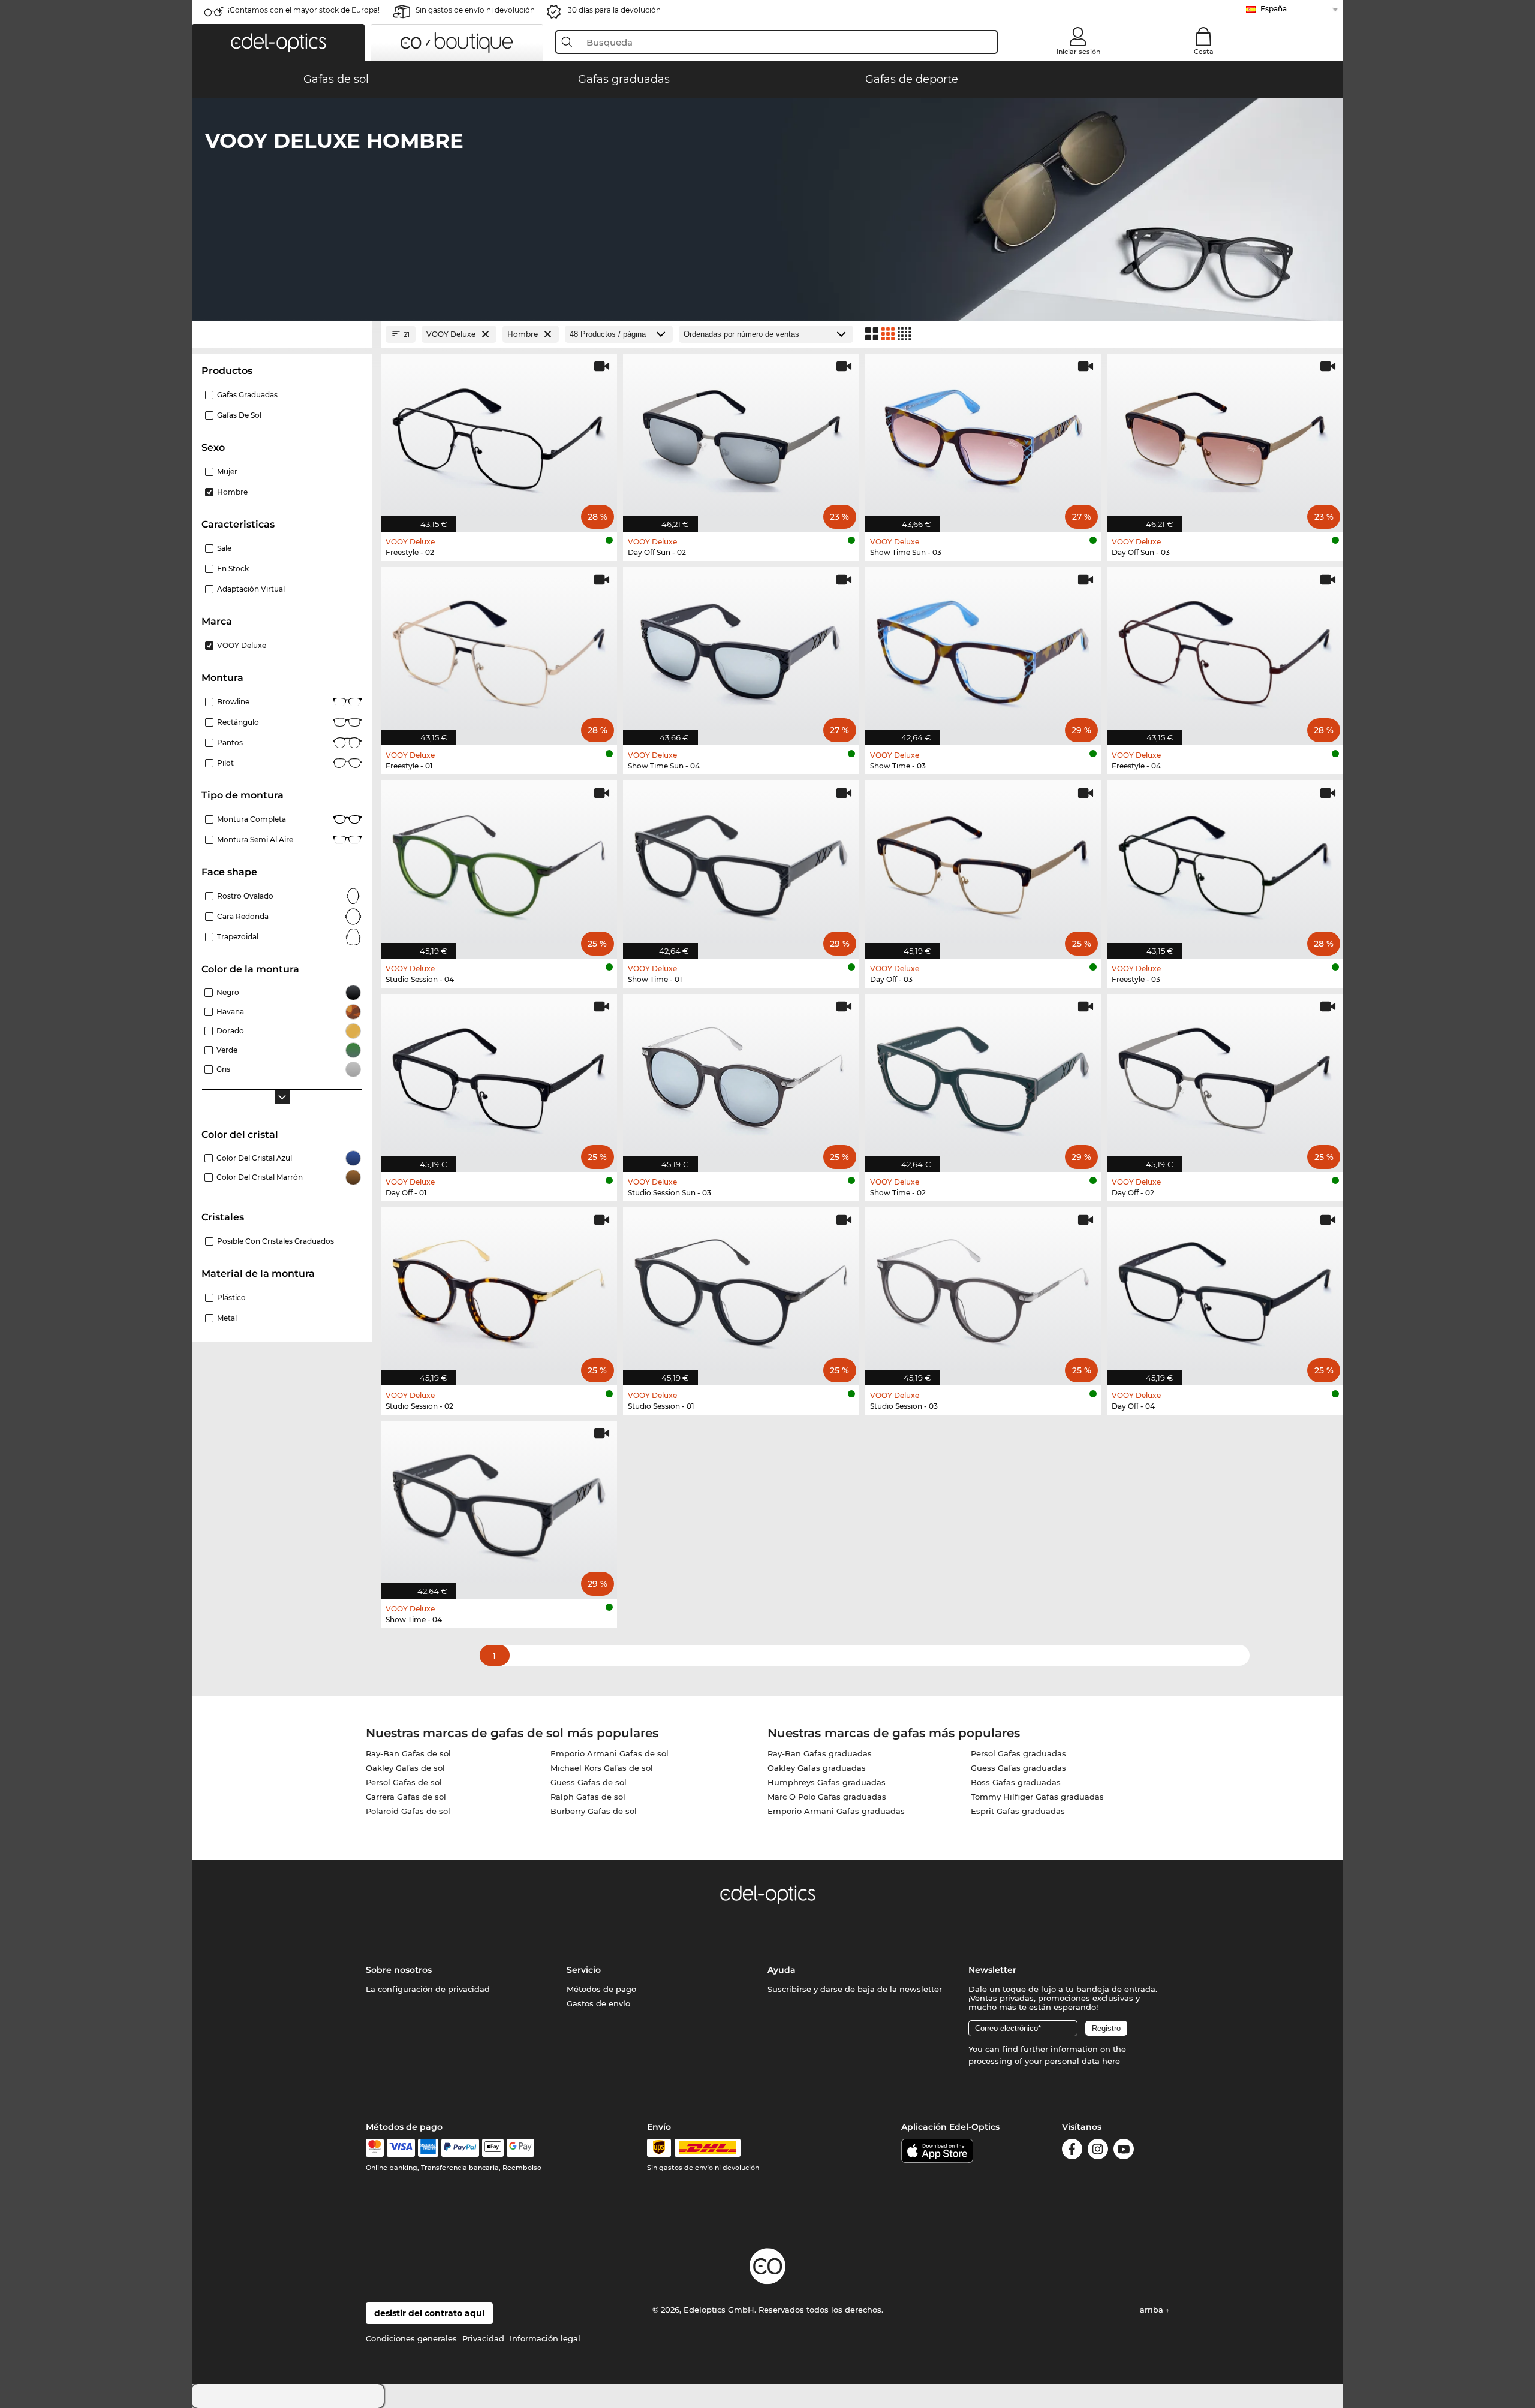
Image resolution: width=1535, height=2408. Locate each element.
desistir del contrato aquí (429, 2313)
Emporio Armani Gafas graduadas (836, 1811)
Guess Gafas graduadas (1018, 1768)
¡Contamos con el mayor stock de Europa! (304, 10)
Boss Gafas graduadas (1016, 1782)
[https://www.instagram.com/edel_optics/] (1098, 2151)
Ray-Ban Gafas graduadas (820, 1753)
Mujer (227, 471)
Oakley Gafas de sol (405, 1768)
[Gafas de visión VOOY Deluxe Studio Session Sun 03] (741, 1077)
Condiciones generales (411, 2338)
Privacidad (483, 2338)
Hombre (232, 492)
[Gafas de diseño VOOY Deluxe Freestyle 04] (1225, 650)
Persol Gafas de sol (404, 1782)
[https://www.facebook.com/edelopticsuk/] (1072, 2151)
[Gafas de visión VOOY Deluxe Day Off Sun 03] (1225, 436)
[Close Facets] (282, 334)
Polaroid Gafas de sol (408, 1811)
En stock (233, 569)
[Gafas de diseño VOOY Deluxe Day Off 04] (1225, 1290)
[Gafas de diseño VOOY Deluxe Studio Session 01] (741, 1290)
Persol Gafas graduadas (1018, 1753)
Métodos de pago (601, 1989)
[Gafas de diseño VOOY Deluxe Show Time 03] (983, 650)
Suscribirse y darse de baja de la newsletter (855, 1989)
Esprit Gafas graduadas (1018, 1811)
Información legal (545, 2338)
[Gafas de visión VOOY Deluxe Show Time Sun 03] (983, 436)
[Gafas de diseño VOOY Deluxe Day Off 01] (499, 1077)
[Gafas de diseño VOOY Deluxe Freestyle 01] (499, 650)
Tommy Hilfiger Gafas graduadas (1037, 1797)
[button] (278, 43)
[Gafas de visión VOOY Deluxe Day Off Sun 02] (741, 436)
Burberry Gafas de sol (594, 1811)
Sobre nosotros (399, 1970)
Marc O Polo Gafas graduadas (827, 1797)
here (1111, 2061)
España (1274, 9)
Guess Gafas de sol (589, 1782)
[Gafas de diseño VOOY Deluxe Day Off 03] (983, 863)
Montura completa (252, 819)
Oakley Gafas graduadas (817, 1768)
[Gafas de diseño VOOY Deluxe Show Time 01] (741, 863)
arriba (1153, 2310)
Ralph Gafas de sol (588, 1797)
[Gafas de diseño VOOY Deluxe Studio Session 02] (499, 1290)
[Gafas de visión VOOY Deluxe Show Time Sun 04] (741, 650)
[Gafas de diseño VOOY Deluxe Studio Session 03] (983, 1290)
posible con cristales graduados (276, 1241)
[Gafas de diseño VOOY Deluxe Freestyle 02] (499, 436)
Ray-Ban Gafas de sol (408, 1753)
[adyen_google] (521, 2148)
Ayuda (782, 1970)
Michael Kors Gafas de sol (602, 1768)
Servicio (584, 1970)
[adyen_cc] (375, 2148)
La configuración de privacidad (428, 1989)
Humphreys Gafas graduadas (827, 1782)
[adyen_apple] (493, 2148)
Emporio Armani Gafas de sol (610, 1753)
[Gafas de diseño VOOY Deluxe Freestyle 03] (1225, 863)
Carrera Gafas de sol (406, 1797)
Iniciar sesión (1078, 52)
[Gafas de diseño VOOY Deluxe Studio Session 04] (499, 863)
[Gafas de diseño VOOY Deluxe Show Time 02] (983, 1077)
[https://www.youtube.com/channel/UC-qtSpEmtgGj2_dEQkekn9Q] (1124, 2151)
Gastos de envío (598, 2003)
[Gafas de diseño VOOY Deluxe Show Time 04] (499, 1503)
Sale (224, 548)
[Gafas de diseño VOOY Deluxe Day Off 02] (1225, 1077)
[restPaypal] (460, 2148)
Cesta (1204, 52)
